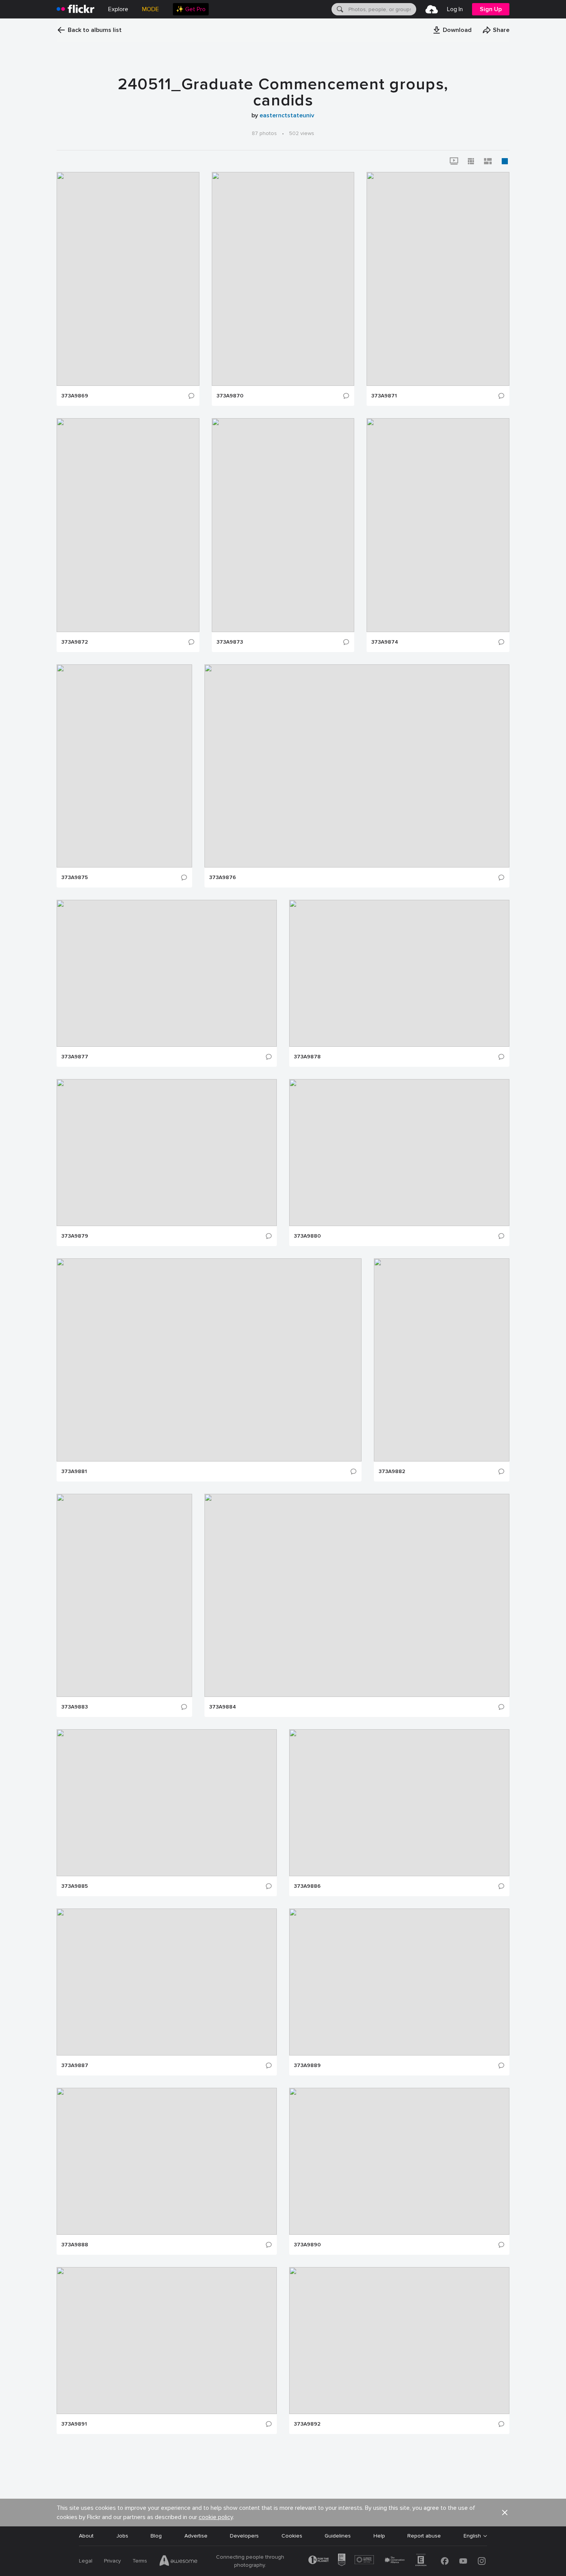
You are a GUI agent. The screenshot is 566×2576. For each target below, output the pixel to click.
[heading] (75, 9)
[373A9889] (399, 1982)
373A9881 (74, 1472)
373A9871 (384, 396)
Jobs (122, 2536)
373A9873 (230, 642)
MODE (151, 9)
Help (379, 2536)
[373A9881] (209, 1360)
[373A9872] (128, 525)
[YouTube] (463, 2561)
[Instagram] (482, 2561)
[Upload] (432, 9)
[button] (452, 30)
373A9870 (230, 396)
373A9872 (75, 642)
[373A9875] (124, 766)
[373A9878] (399, 973)
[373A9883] (124, 1595)
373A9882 (392, 1472)
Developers (244, 2536)
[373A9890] (399, 2161)
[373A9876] (357, 766)
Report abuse (424, 2536)
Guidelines (338, 2536)
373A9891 (74, 2424)
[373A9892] (399, 2341)
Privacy (112, 2561)
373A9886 (307, 1886)
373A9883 (75, 1707)
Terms (140, 2561)
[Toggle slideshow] (454, 161)
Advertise (196, 2536)
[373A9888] (167, 2161)
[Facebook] (445, 2561)
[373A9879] (167, 1153)
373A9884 (223, 1707)
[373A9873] (283, 525)
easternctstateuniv (287, 115)
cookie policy (216, 2517)
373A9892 (307, 2424)
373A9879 (75, 1236)
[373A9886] (399, 1803)
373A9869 (75, 396)
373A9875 (75, 878)
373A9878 (307, 1057)
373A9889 (307, 2065)
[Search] (339, 9)
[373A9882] (442, 1360)
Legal (86, 2561)
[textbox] (382, 9)
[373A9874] (438, 525)
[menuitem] (191, 9)
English (472, 2536)
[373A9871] (438, 279)
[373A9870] (283, 279)
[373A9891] (167, 2341)
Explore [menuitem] (118, 9)
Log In (455, 9)
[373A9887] (167, 1982)
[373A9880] (399, 1153)
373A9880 (307, 1236)
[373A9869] (128, 279)
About (86, 2536)
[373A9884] (357, 1595)
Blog (156, 2536)
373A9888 (75, 2245)
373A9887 (75, 2065)
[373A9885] (167, 1803)
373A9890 (307, 2245)
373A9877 (75, 1057)
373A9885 (75, 1886)
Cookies (292, 2536)
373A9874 (385, 642)
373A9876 (223, 878)
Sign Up (491, 9)
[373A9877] (167, 973)
